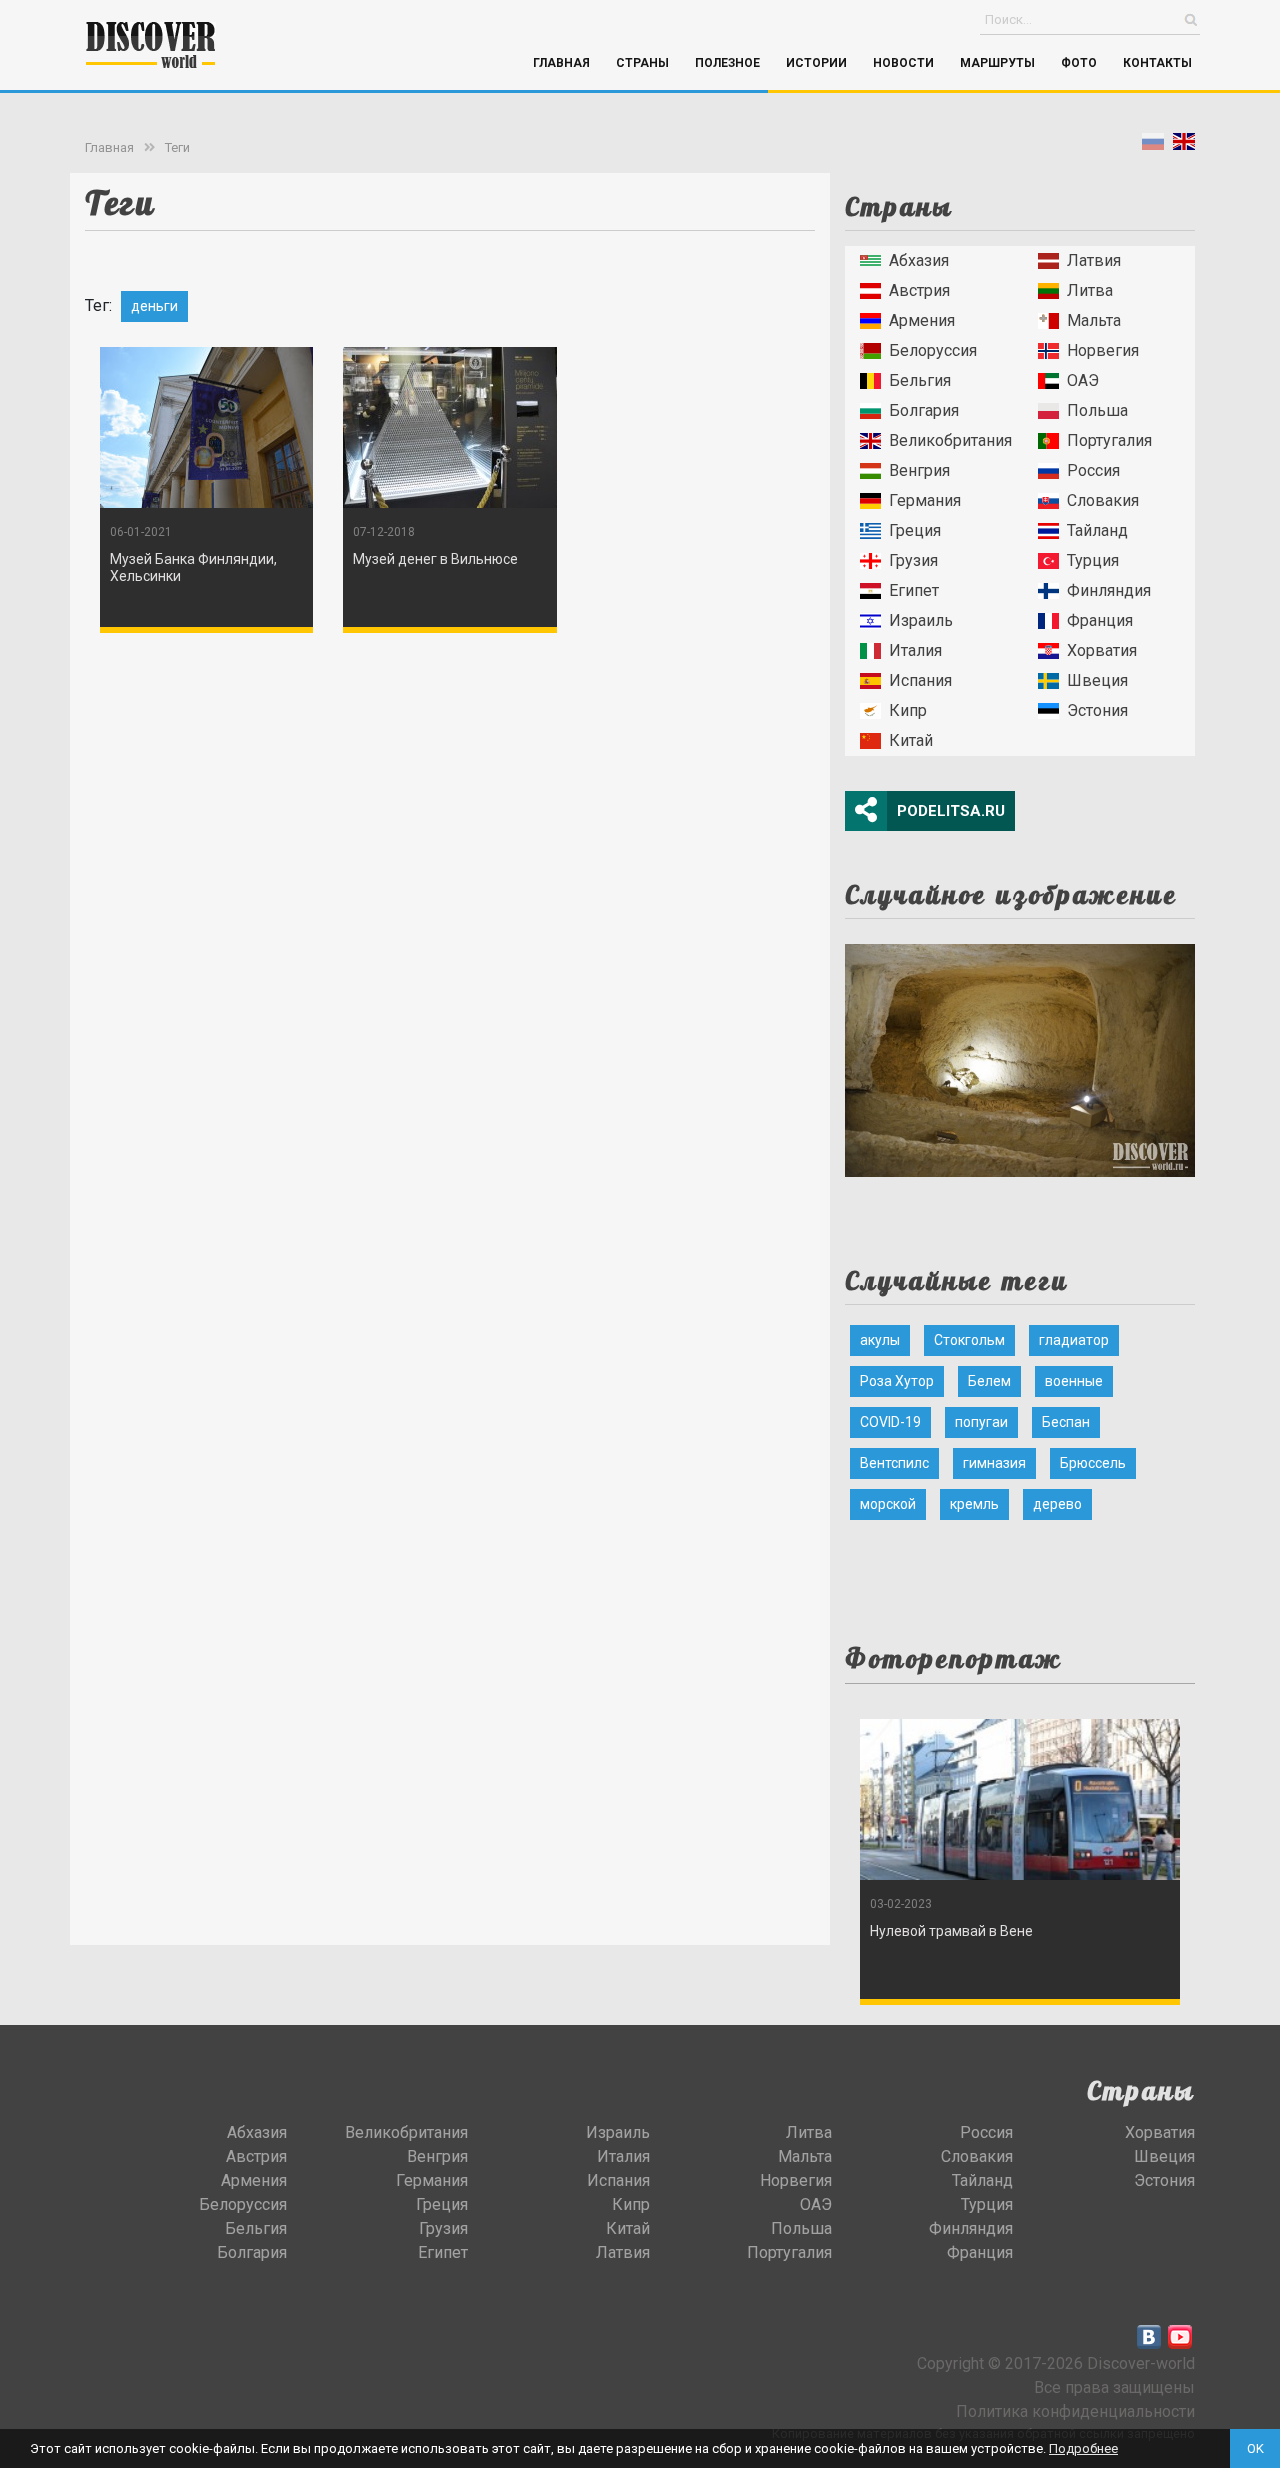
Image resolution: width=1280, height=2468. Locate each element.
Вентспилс (894, 1463)
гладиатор (1074, 1340)
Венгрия (919, 470)
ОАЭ (1083, 380)
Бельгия (920, 380)
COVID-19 (890, 1422)
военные (1074, 1381)
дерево (1057, 1504)
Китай (911, 740)
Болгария (924, 410)
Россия (1093, 470)
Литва (1090, 290)
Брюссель (1093, 1463)
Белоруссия (933, 350)
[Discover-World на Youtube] (1180, 2337)
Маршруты (997, 63)
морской (888, 1504)
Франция (1100, 620)
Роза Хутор (897, 1381)
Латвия (1094, 260)
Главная (561, 63)
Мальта (1094, 320)
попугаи (981, 1422)
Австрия (919, 290)
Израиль (921, 620)
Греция (915, 530)
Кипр (908, 710)
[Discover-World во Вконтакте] (1149, 2337)
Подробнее (1083, 2448)
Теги (177, 147)
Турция (1093, 560)
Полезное (727, 63)
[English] (1184, 145)
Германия (925, 500)
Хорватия (1102, 650)
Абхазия (919, 260)
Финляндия (1109, 590)
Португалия (1109, 440)
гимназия (994, 1463)
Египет (914, 590)
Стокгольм (969, 1340)
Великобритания (950, 440)
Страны (642, 63)
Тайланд (1097, 530)
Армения (922, 320)
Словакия (1103, 500)
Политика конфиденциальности (1075, 2411)
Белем (989, 1381)
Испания (920, 680)
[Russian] (1153, 145)
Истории (816, 63)
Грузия (913, 560)
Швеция (1097, 680)
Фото (1079, 63)
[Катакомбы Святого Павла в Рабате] (1020, 1054)
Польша (1097, 410)
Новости (903, 63)
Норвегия (1103, 350)
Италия (915, 650)
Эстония (1097, 710)
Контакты (1157, 63)
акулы (880, 1340)
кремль (974, 1504)
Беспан (1066, 1422)
